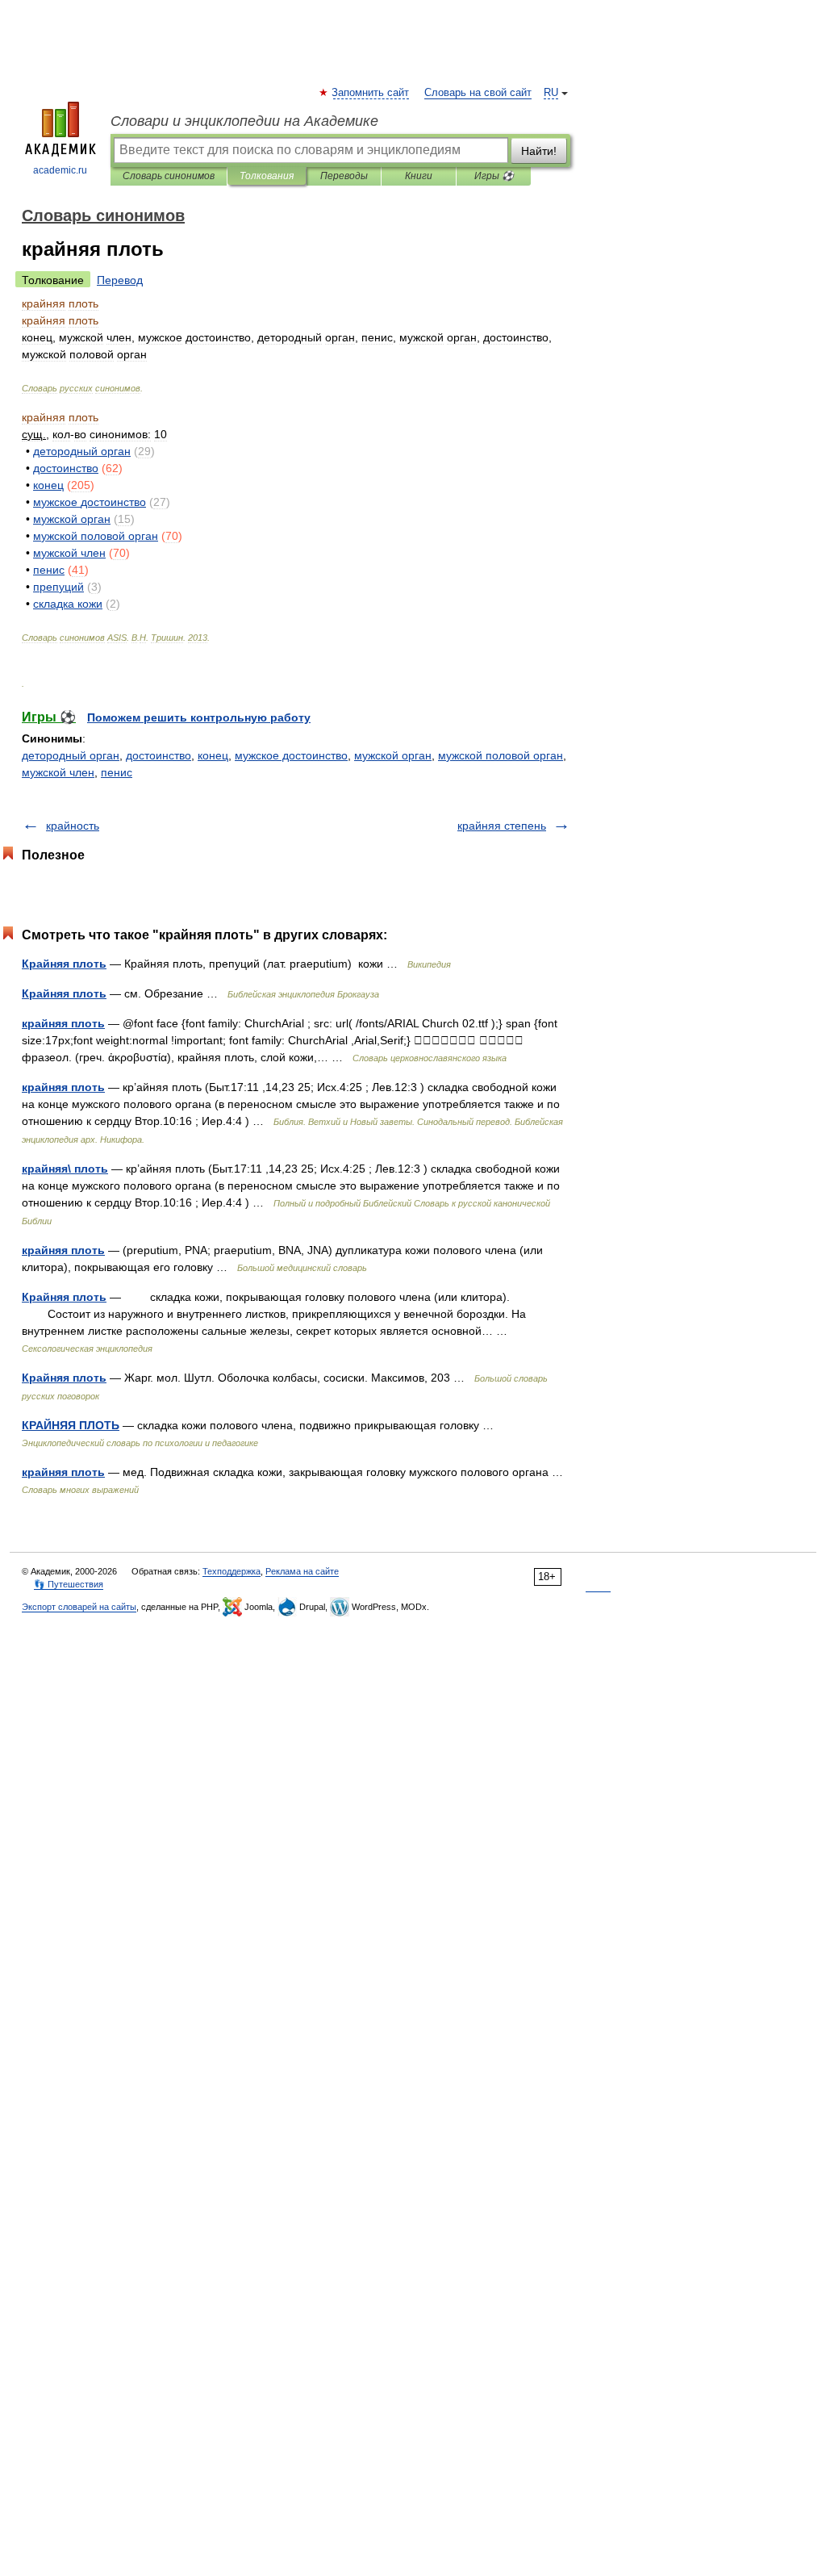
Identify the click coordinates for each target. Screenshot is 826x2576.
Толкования (267, 176)
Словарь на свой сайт (478, 93)
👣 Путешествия (69, 1584)
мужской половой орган (501, 755)
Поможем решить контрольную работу (199, 717)
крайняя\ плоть (65, 1169)
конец (213, 755)
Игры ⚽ (494, 176)
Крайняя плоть (64, 964)
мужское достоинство (291, 755)
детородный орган (71, 755)
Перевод (120, 280)
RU (551, 93)
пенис (117, 772)
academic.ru (60, 170)
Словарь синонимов (169, 176)
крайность (73, 826)
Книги (419, 176)
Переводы (344, 176)
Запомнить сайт (371, 93)
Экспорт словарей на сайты (79, 1607)
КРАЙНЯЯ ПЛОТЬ (71, 1425)
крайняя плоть (63, 1023)
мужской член (58, 772)
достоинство (159, 755)
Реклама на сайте (302, 1571)
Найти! (539, 151)
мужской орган (393, 755)
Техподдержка (232, 1571)
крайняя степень (502, 826)
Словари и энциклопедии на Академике (244, 121)
